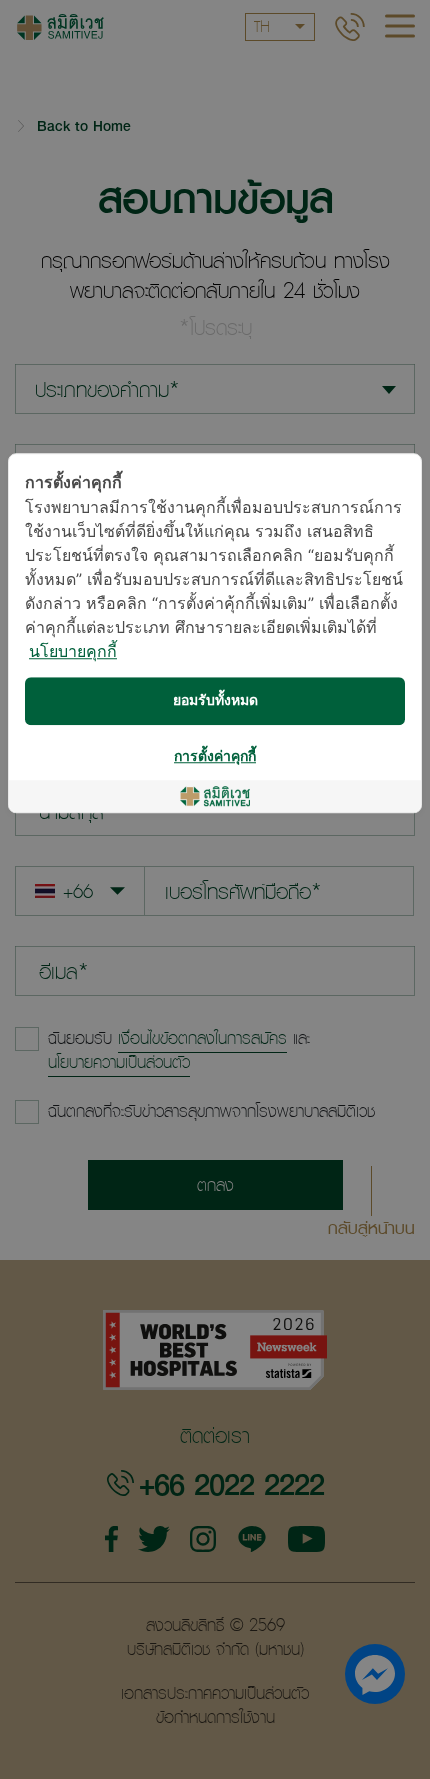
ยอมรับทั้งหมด (215, 700)
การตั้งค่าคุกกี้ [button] (215, 756)
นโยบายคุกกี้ (73, 652)
